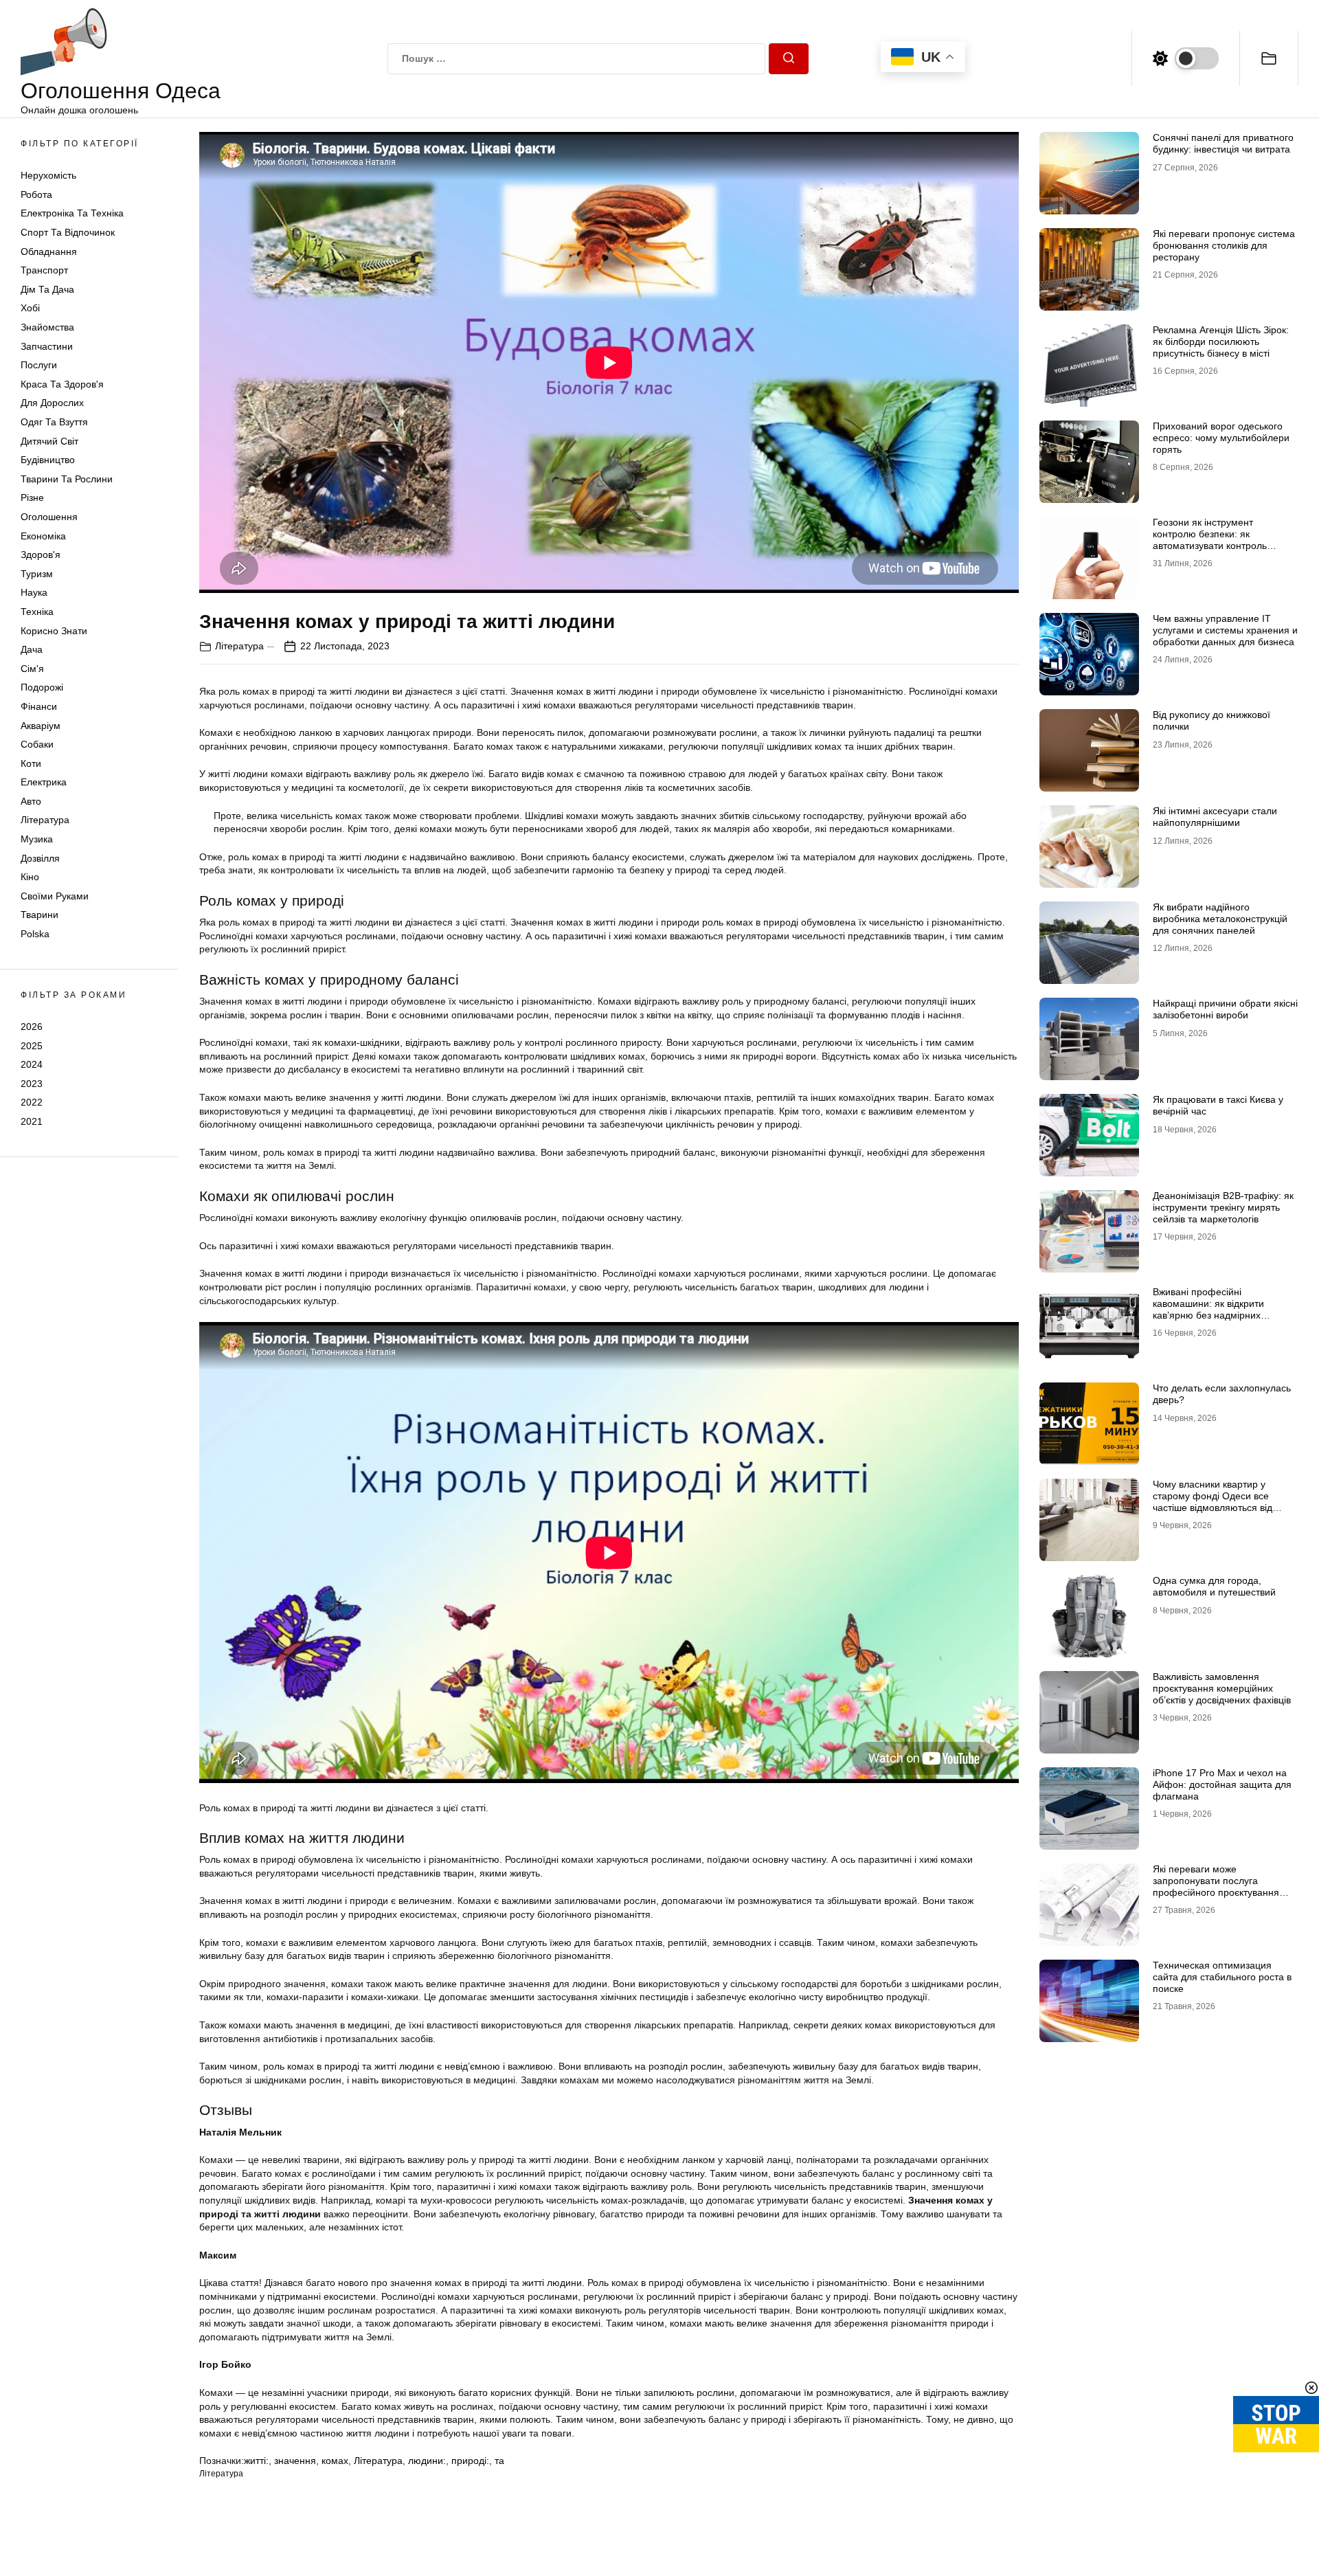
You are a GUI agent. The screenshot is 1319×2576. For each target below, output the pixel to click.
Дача (32, 649)
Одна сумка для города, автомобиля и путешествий (1214, 1586)
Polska (35, 934)
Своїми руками (55, 896)
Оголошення (49, 517)
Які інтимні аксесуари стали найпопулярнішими (1215, 817)
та (499, 2461)
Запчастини (47, 346)
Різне (32, 497)
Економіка (43, 536)
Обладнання (49, 251)
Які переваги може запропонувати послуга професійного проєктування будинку (1216, 1886)
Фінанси (39, 706)
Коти (31, 763)
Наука (34, 592)
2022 (32, 1102)
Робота (36, 194)
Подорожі (42, 687)
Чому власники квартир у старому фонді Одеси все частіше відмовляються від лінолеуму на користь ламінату (1222, 1501)
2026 (32, 1027)
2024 (32, 1064)
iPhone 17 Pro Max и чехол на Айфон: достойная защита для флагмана (1222, 1784)
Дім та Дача (47, 289)
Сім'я (32, 669)
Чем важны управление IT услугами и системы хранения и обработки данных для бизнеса (1225, 630)
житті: (256, 2461)
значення (295, 2461)
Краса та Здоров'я (62, 384)
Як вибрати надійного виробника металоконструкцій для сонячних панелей (1220, 919)
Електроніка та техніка (72, 214)
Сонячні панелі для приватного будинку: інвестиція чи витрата (1223, 143)
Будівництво (48, 460)
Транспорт (44, 270)
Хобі (30, 309)
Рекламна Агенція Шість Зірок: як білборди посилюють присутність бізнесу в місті (1221, 341)
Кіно (30, 877)
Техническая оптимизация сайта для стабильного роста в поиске (1222, 1977)
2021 (32, 1121)
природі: (470, 2461)
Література (45, 820)
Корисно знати (54, 631)
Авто (31, 801)
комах (335, 2461)
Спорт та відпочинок (68, 232)
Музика (37, 839)
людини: (427, 2461)
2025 (32, 1046)
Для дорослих (52, 403)
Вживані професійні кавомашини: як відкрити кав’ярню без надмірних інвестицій (1208, 1309)
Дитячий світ (49, 441)
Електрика (44, 782)
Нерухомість (48, 175)
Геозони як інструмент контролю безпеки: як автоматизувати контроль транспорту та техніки (1210, 539)
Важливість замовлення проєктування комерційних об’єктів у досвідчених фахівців (1222, 1688)
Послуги (39, 365)
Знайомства (47, 327)
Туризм (37, 574)
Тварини (40, 915)
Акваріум (41, 726)
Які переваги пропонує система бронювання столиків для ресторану (1224, 245)
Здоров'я (41, 555)
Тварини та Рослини (67, 479)
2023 (32, 1084)
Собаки (37, 744)
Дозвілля (40, 858)
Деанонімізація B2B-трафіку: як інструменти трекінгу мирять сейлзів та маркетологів (1223, 1207)
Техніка (37, 612)
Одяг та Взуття (54, 422)
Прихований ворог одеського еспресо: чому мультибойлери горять (1221, 438)
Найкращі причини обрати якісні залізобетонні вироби (1225, 1009)
